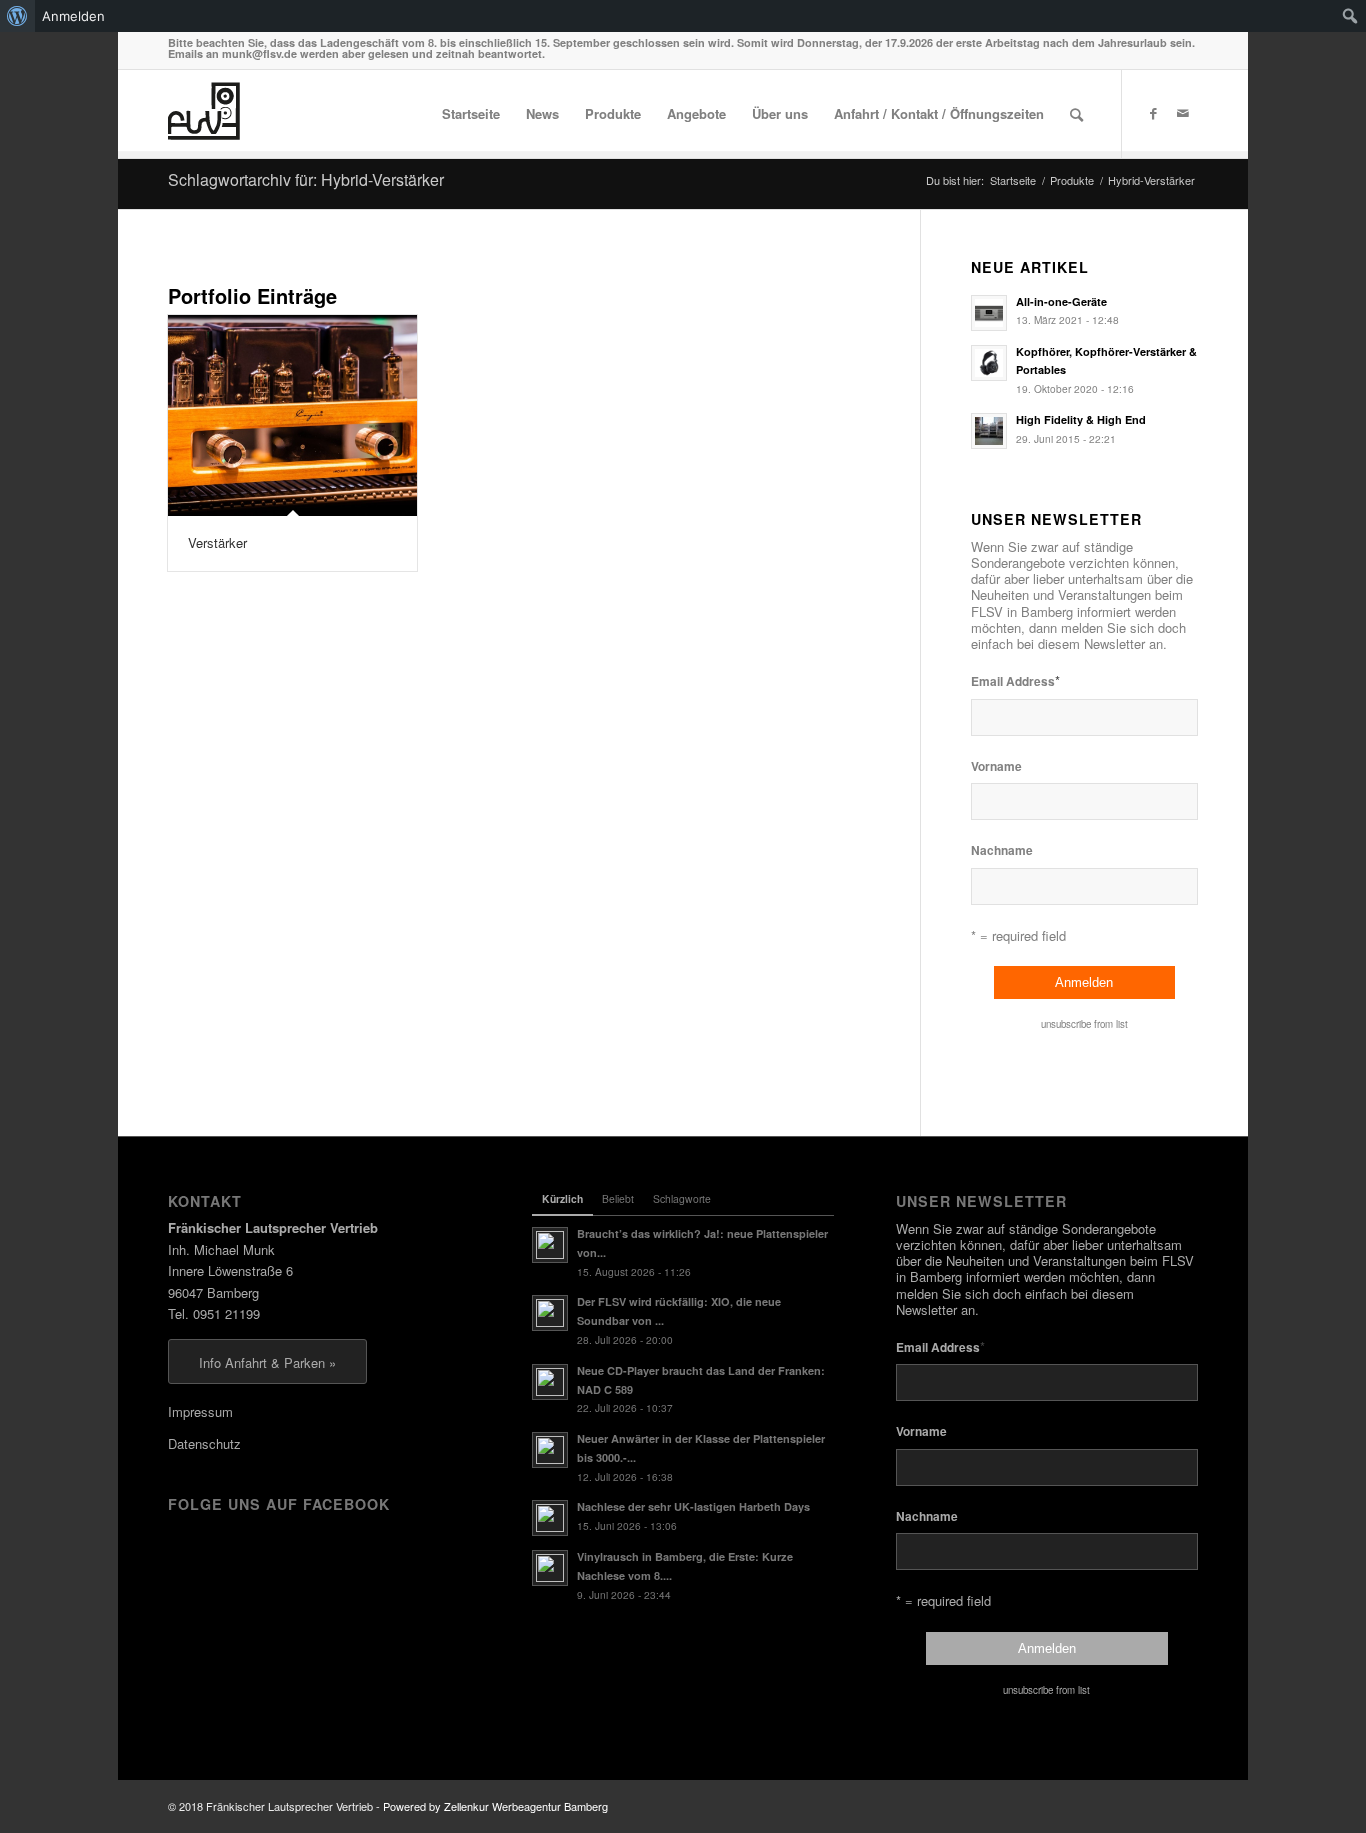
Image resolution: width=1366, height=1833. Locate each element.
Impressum (200, 1411)
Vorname (996, 766)
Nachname (1002, 850)
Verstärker (217, 542)
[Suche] (1076, 114)
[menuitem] (17, 16)
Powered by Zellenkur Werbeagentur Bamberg (495, 1806)
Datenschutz (204, 1443)
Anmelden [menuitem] (73, 16)
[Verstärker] (292, 416)
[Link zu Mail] (1183, 113)
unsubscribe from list (1084, 1024)
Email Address (1015, 680)
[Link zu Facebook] (1153, 113)
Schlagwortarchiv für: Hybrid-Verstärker (306, 179)
